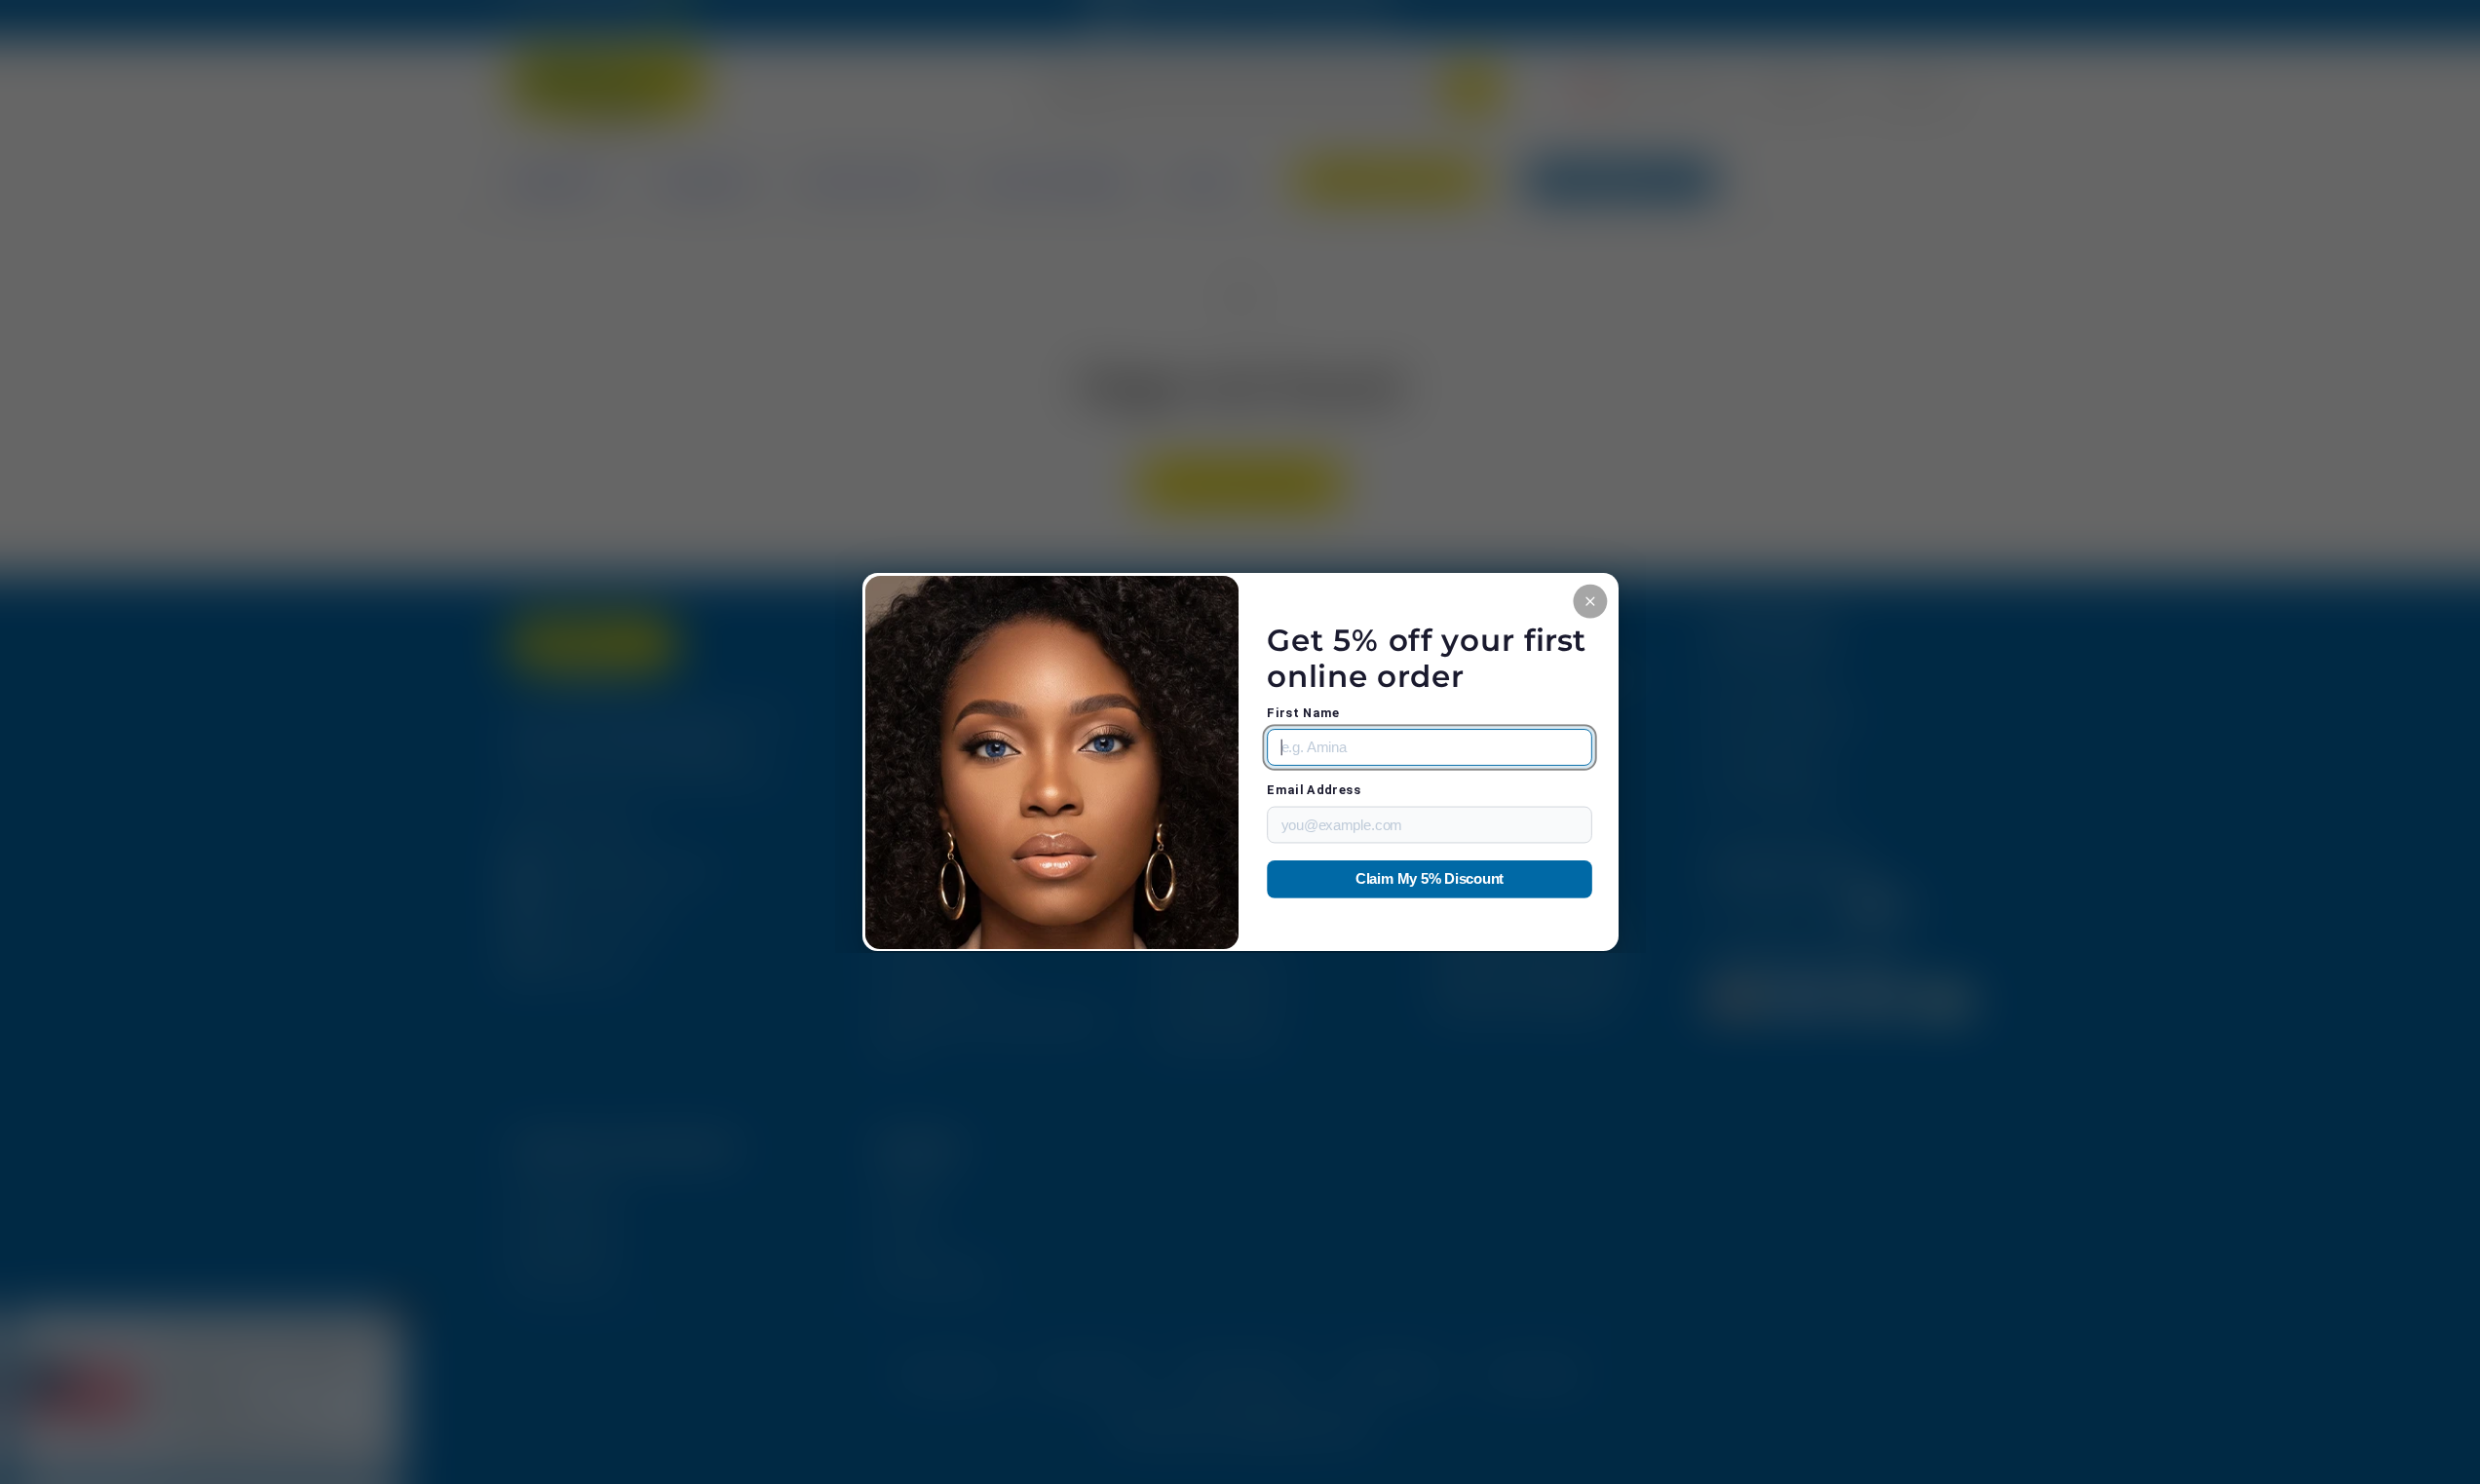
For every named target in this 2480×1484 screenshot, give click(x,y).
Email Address (1314, 790)
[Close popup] (1590, 601)
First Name (1303, 713)
